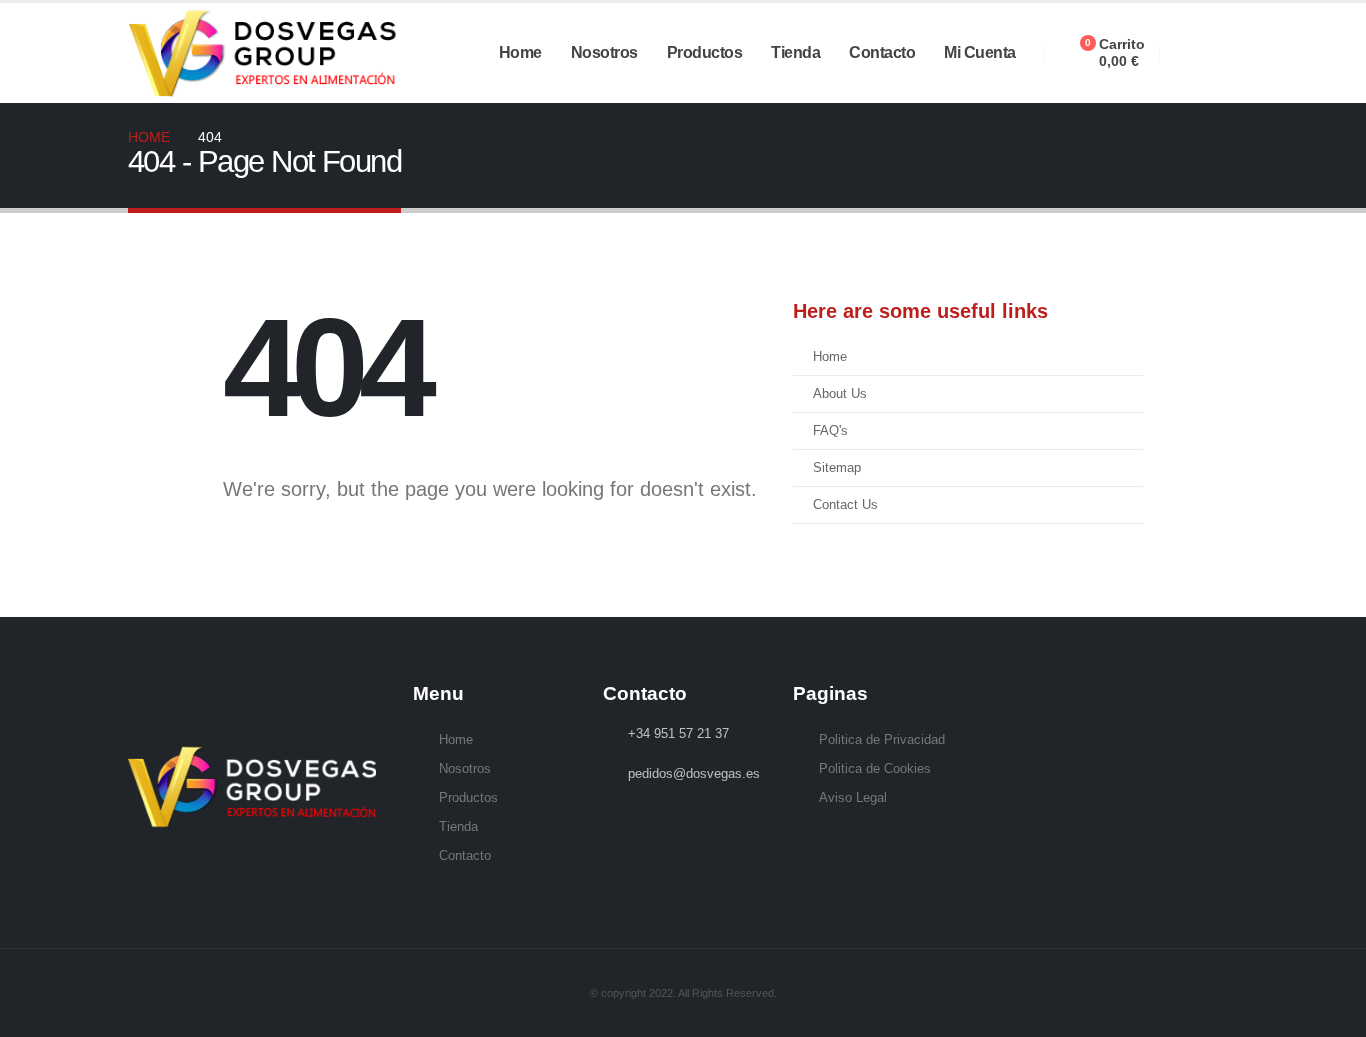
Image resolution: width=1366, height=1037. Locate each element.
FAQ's (830, 431)
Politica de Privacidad (882, 740)
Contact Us (845, 505)
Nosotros (604, 52)
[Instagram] (1223, 53)
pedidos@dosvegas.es (694, 774)
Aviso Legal (853, 798)
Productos (705, 52)
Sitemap (837, 468)
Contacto (882, 52)
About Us (840, 394)
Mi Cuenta (980, 52)
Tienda (795, 52)
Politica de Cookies (875, 769)
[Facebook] (1189, 53)
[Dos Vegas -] (265, 53)
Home (520, 52)
